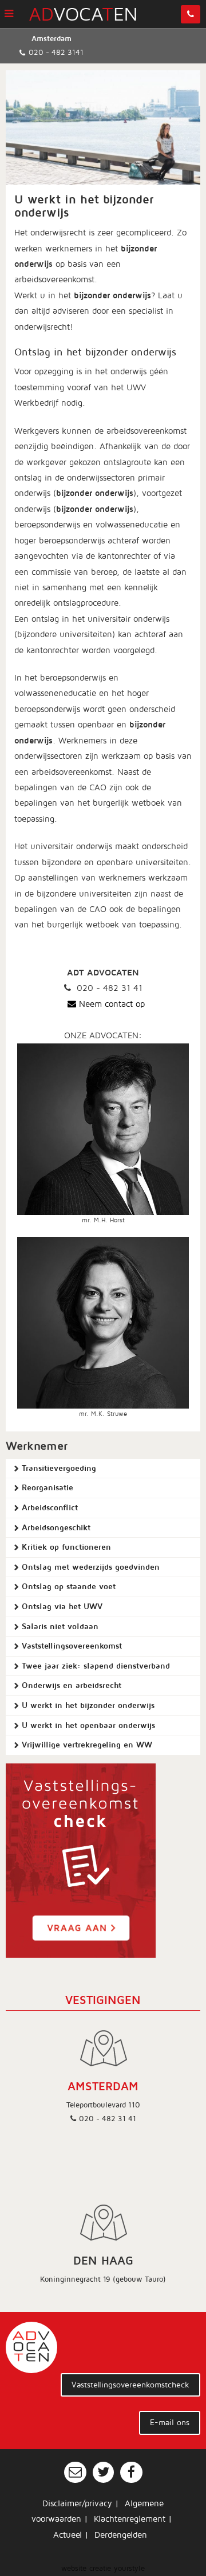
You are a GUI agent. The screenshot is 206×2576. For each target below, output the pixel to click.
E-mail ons (170, 2423)
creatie (100, 2569)
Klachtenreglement (130, 2519)
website (74, 2569)
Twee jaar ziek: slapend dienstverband (96, 1666)
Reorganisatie (47, 1488)
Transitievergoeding (59, 1468)
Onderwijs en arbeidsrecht (72, 1685)
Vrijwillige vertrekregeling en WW (87, 1745)
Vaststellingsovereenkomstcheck (130, 2385)
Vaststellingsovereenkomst (72, 1646)
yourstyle (129, 2569)
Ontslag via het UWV (62, 1607)
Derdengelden (121, 2535)
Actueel (68, 2535)
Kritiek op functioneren (66, 1547)
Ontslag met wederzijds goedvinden (91, 1567)
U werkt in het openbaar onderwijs (88, 1725)
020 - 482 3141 (56, 53)
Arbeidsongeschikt (56, 1528)
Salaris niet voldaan (60, 1627)
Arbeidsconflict (50, 1508)
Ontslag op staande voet (69, 1587)
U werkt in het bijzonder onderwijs (88, 1705)
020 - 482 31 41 (108, 2119)
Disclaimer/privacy (77, 2503)
